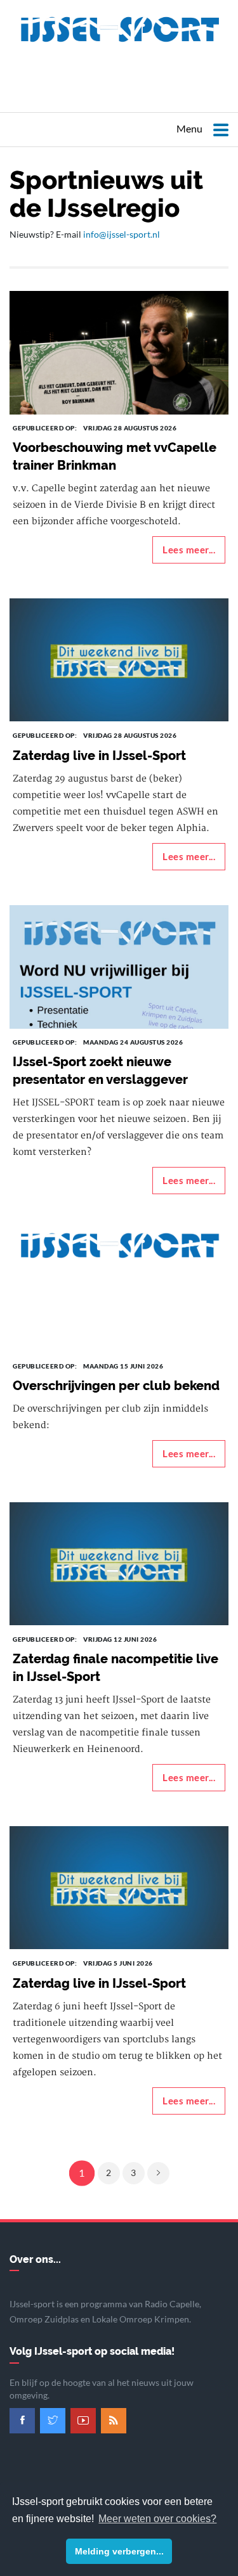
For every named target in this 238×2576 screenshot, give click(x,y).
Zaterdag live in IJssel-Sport (99, 756)
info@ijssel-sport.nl (122, 234)
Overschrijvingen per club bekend (116, 1386)
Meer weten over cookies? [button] (157, 2519)
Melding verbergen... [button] (119, 2551)
